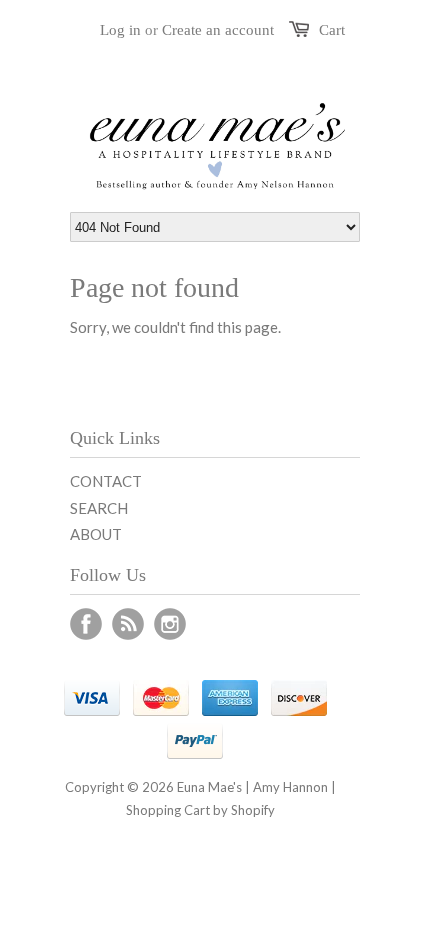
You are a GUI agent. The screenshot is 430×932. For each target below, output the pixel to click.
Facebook (86, 624)
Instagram (170, 624)
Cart (332, 30)
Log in (120, 30)
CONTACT (106, 481)
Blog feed (128, 624)
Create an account (218, 30)
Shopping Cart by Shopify (200, 810)
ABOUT (96, 534)
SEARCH (99, 508)
